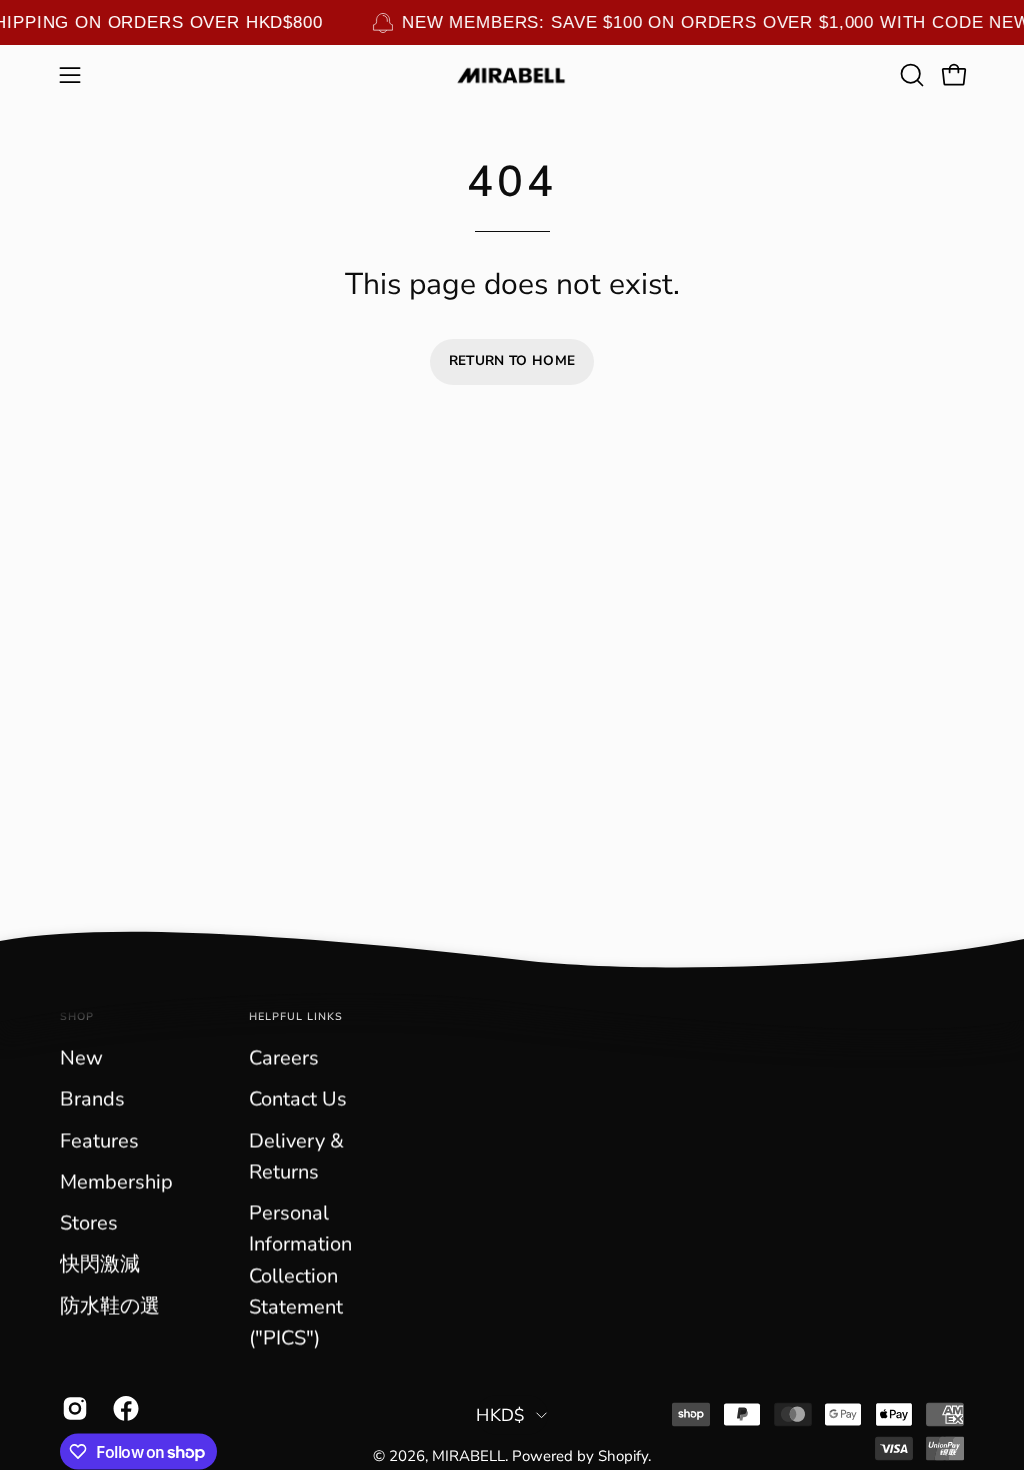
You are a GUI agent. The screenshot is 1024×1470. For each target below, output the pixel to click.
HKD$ (500, 1415)
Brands (92, 1099)
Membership (116, 1181)
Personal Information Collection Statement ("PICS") (300, 1276)
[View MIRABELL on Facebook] (123, 1409)
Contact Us (298, 1099)
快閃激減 (100, 1264)
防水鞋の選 (110, 1305)
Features (99, 1140)
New (81, 1058)
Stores (89, 1223)
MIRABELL (468, 1456)
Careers (284, 1058)
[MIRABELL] (512, 75)
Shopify (623, 1456)
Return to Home (512, 360)
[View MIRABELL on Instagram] (72, 1409)
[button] (910, 75)
